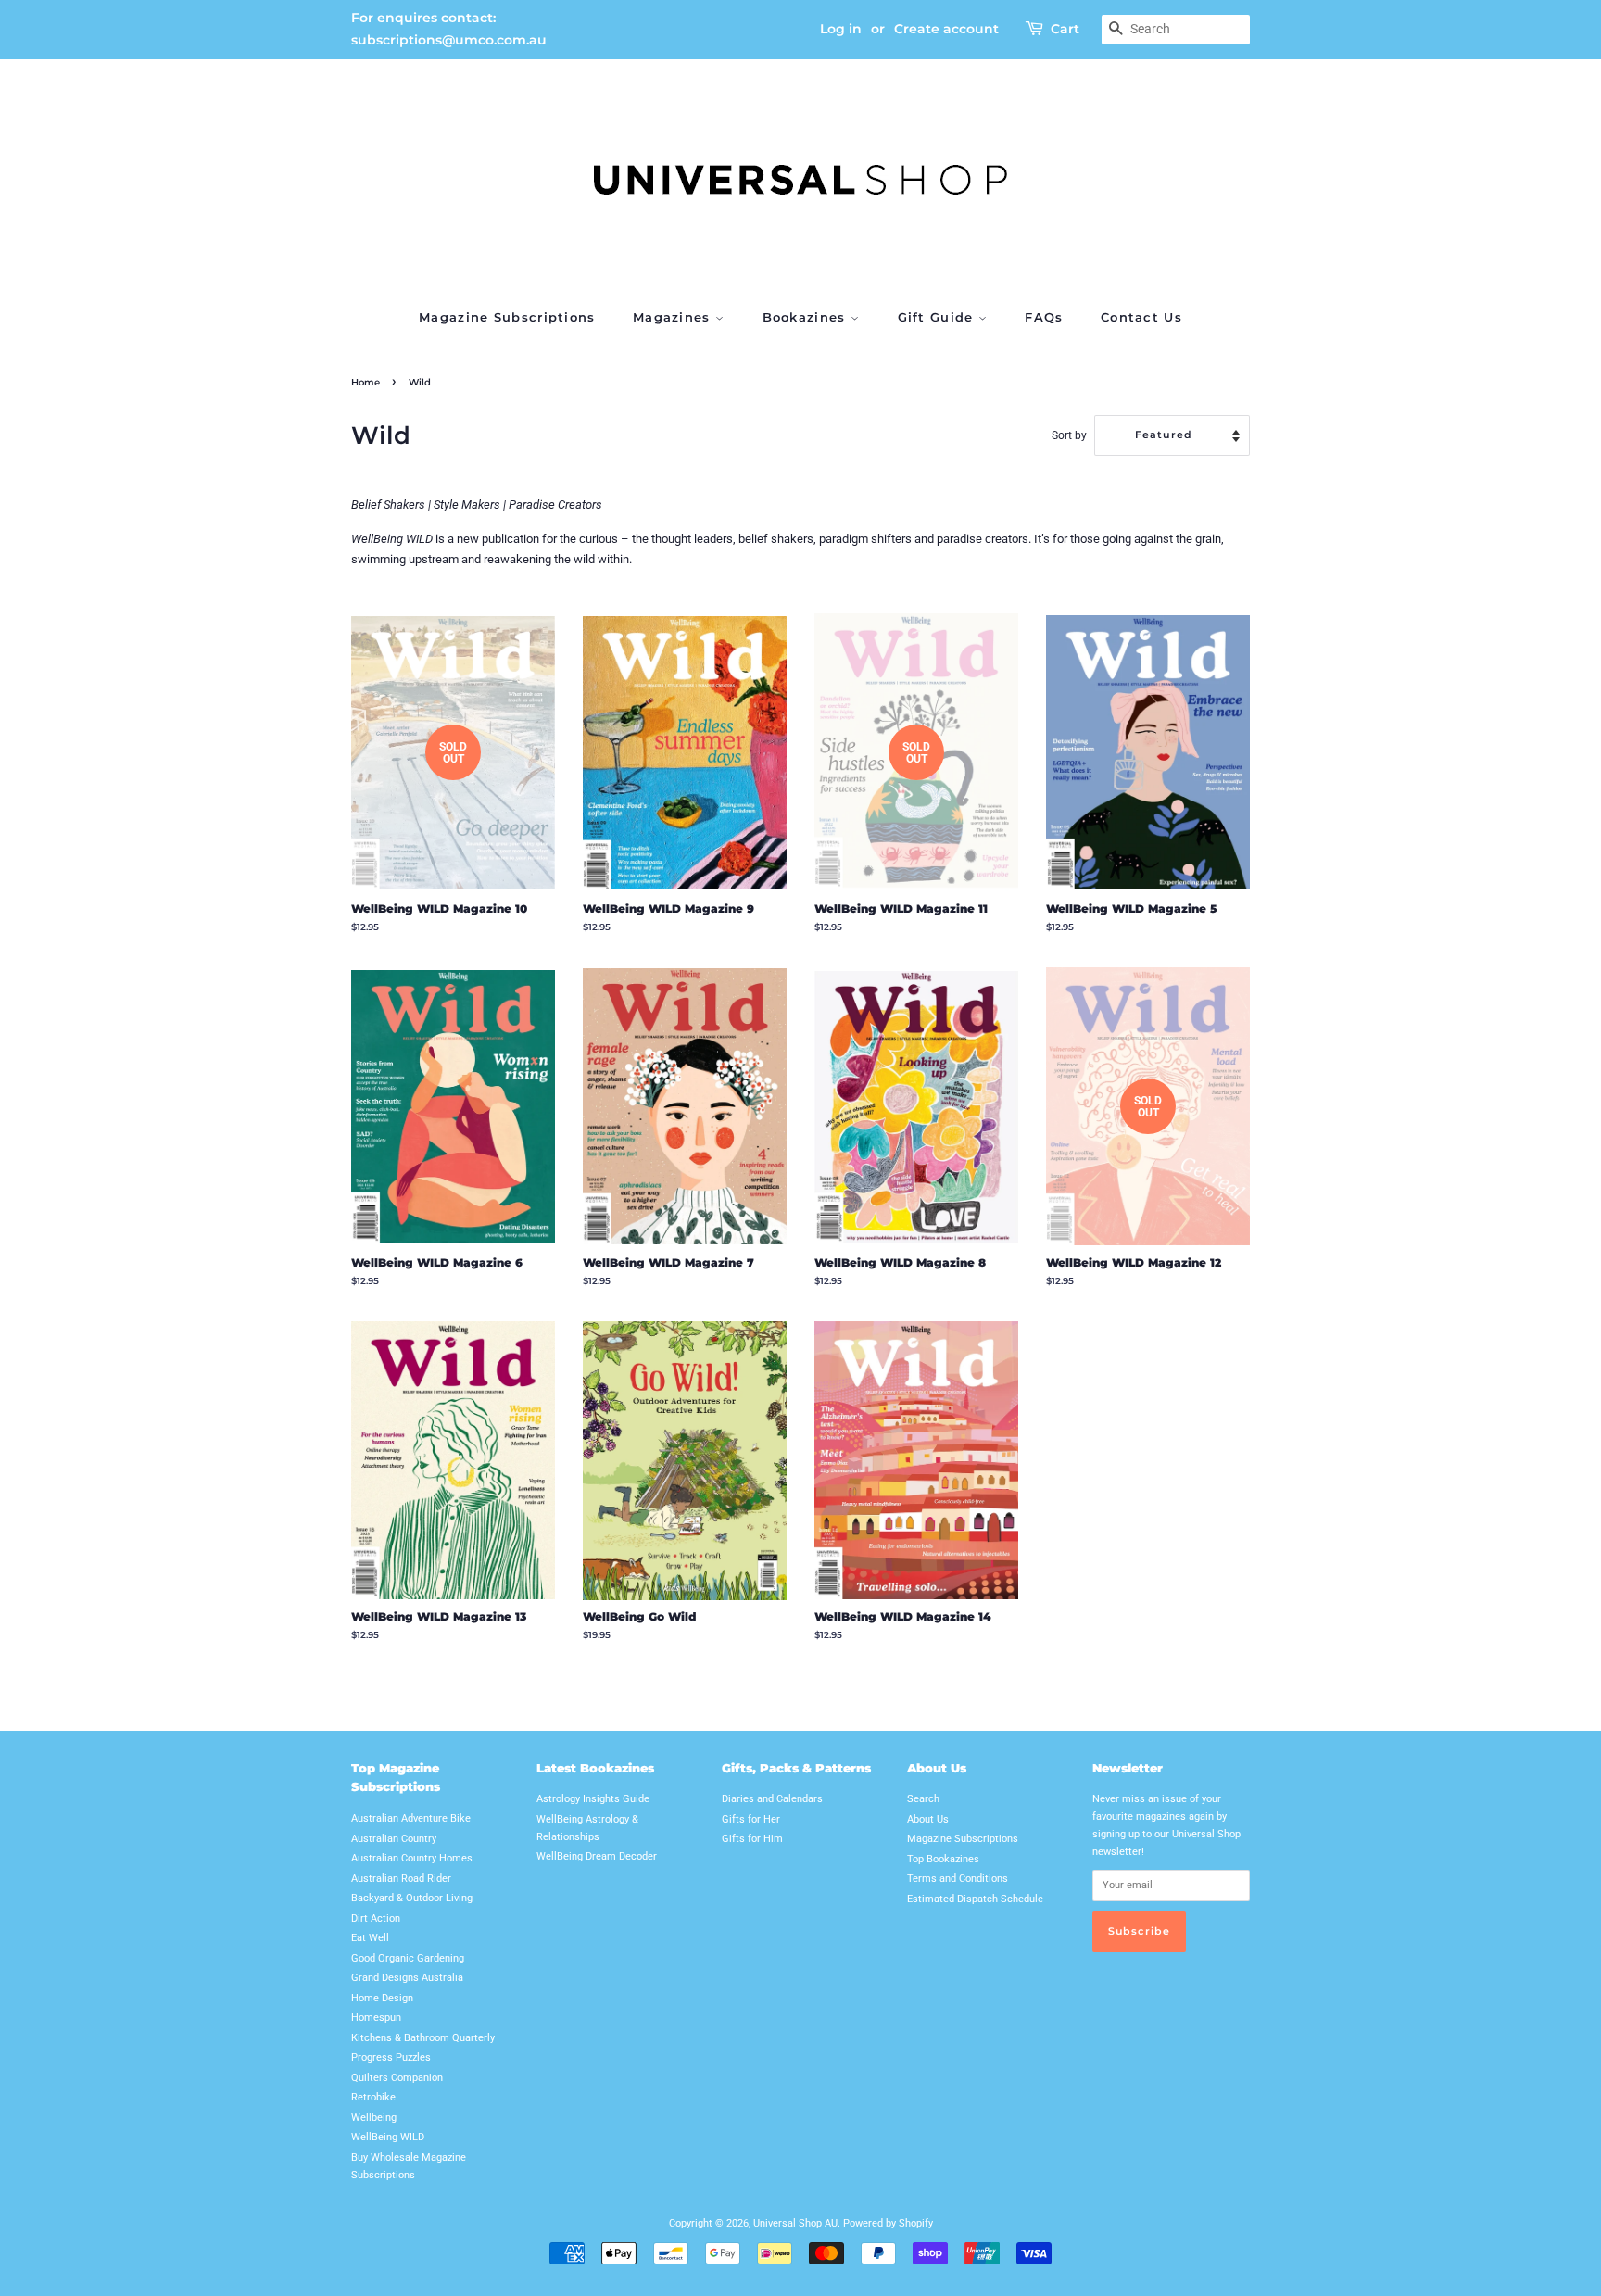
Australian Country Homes (412, 1858)
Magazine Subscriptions (507, 317)
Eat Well (370, 1938)
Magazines (674, 317)
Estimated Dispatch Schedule (975, 1899)
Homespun (376, 2018)
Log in (841, 29)
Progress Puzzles (391, 2057)
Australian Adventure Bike (411, 1818)
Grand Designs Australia (407, 1978)
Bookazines (807, 317)
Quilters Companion (397, 2078)
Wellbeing (374, 2118)
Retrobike (373, 2097)
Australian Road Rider (401, 1879)
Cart (1065, 29)
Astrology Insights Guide (593, 1799)
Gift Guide (938, 317)
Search (923, 1799)
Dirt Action (376, 1918)
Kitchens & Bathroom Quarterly (423, 2038)
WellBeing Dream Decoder (597, 1856)
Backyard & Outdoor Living (412, 1898)
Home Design (382, 1998)
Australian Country (394, 1839)
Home (366, 382)
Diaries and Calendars (772, 1799)
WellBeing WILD (388, 2137)
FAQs (1044, 317)
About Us (928, 1819)
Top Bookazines (943, 1859)
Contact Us (1141, 317)
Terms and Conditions (958, 1879)
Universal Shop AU (795, 2223)
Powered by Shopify (888, 2223)
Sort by (1069, 435)
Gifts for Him (752, 1839)
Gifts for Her (751, 1819)
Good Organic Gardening (408, 1958)
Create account (946, 29)
